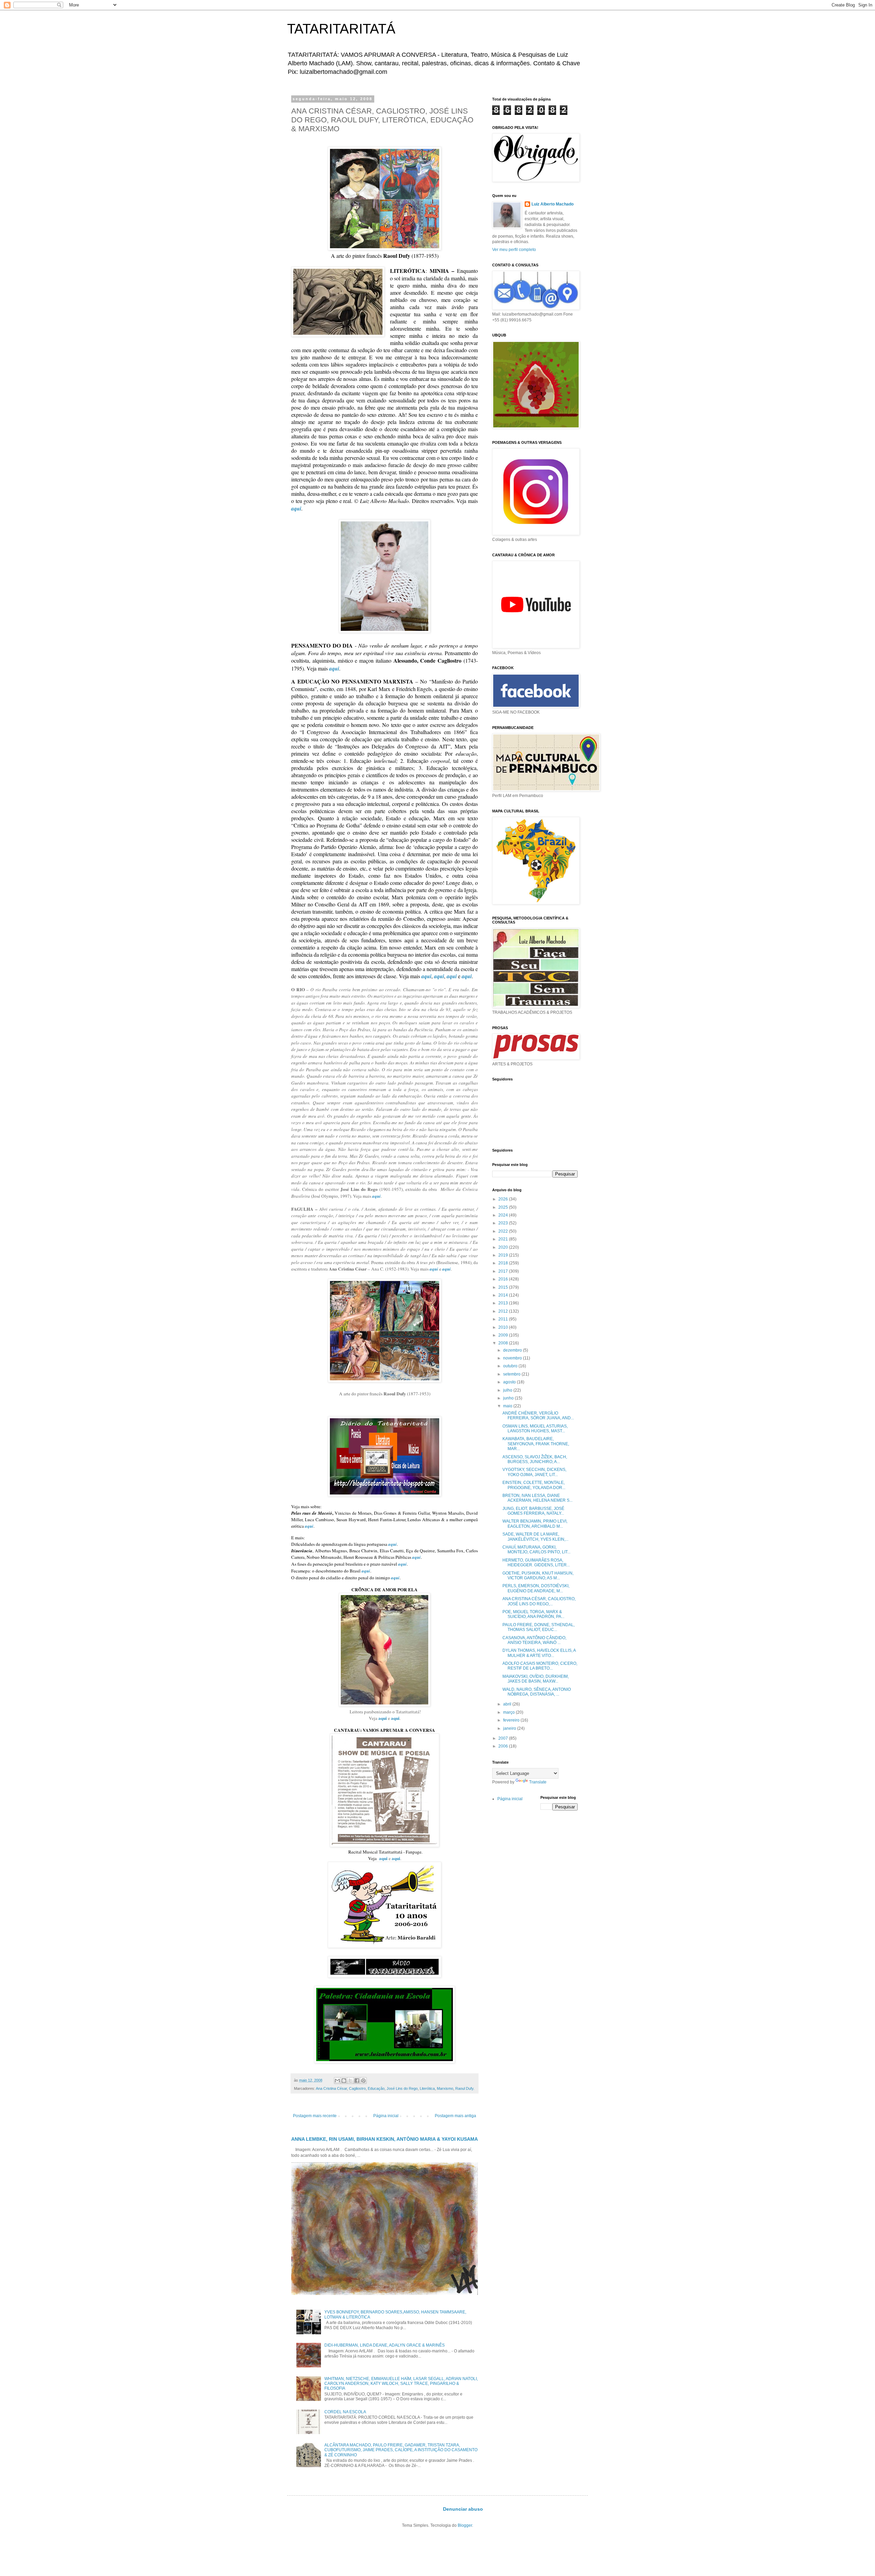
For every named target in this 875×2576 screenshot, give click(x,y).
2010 (504, 1327)
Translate (538, 1782)
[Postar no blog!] (344, 2081)
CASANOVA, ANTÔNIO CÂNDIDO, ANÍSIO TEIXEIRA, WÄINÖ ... (534, 1640)
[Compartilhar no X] (350, 2081)
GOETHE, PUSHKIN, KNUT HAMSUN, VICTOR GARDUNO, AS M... (538, 1576)
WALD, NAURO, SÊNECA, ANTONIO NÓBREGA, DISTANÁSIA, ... (537, 1692)
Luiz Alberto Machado (553, 204)
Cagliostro (357, 2088)
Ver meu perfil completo (514, 250)
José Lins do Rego (402, 2088)
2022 (504, 1231)
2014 (504, 1295)
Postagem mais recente (315, 2116)
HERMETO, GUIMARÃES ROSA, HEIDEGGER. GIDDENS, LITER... (536, 1563)
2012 (504, 1311)
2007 (504, 1738)
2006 (504, 1746)
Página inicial (386, 2116)
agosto (510, 1382)
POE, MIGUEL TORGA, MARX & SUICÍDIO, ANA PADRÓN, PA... (533, 1614)
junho (509, 1398)
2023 (504, 1223)
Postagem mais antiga (455, 2116)
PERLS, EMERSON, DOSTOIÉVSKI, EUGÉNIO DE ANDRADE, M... (536, 1588)
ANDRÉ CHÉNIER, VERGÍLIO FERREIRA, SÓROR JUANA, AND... (538, 1416)
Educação (376, 2088)
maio (508, 1406)
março (509, 1712)
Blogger (465, 2525)
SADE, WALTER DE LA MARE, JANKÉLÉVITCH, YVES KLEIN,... (535, 1537)
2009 (504, 1335)
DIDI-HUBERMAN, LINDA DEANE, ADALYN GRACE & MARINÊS (385, 2345)
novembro (513, 1358)
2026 (504, 1199)
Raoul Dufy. (465, 2088)
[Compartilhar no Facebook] (357, 2081)
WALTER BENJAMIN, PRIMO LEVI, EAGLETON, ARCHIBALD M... (535, 1524)
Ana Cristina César (331, 2088)
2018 (504, 1263)
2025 (504, 1207)
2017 (504, 1271)
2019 (504, 1255)
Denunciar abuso (463, 2509)
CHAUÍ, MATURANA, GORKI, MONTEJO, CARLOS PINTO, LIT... (536, 1550)
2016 (504, 1279)
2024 (504, 1215)
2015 (504, 1287)
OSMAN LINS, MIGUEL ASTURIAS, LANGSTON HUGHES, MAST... (535, 1429)
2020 (504, 1247)
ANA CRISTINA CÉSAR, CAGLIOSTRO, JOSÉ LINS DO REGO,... (539, 1601)
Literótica (427, 2088)
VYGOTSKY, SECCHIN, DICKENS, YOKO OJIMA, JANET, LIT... (534, 1472)
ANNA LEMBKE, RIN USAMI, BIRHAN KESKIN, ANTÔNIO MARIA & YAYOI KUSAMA (385, 2139)
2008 (504, 1343)
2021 (504, 1239)
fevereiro (512, 1720)
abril (508, 1704)
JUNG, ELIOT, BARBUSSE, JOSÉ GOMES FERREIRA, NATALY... (533, 1511)
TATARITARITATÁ (341, 29)
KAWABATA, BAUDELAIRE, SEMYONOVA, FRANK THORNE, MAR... (536, 1444)
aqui (296, 508)
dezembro (513, 1350)
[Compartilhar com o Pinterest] (363, 2081)
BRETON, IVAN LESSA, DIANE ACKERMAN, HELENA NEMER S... (537, 1498)
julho (508, 1390)
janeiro (510, 1728)
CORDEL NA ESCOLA (345, 2412)
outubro (511, 1366)
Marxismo (445, 2088)
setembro (512, 1374)
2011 (504, 1319)
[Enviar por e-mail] (337, 2081)
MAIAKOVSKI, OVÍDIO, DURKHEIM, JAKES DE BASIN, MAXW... (536, 1679)
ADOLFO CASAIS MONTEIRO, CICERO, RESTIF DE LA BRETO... (540, 1666)
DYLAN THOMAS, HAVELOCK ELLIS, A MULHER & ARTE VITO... (539, 1653)
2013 (504, 1303)
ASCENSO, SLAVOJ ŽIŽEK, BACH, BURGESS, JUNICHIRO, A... (535, 1459)
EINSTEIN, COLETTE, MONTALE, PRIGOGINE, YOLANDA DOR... (534, 1485)
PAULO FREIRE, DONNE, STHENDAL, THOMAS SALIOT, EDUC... (539, 1627)
